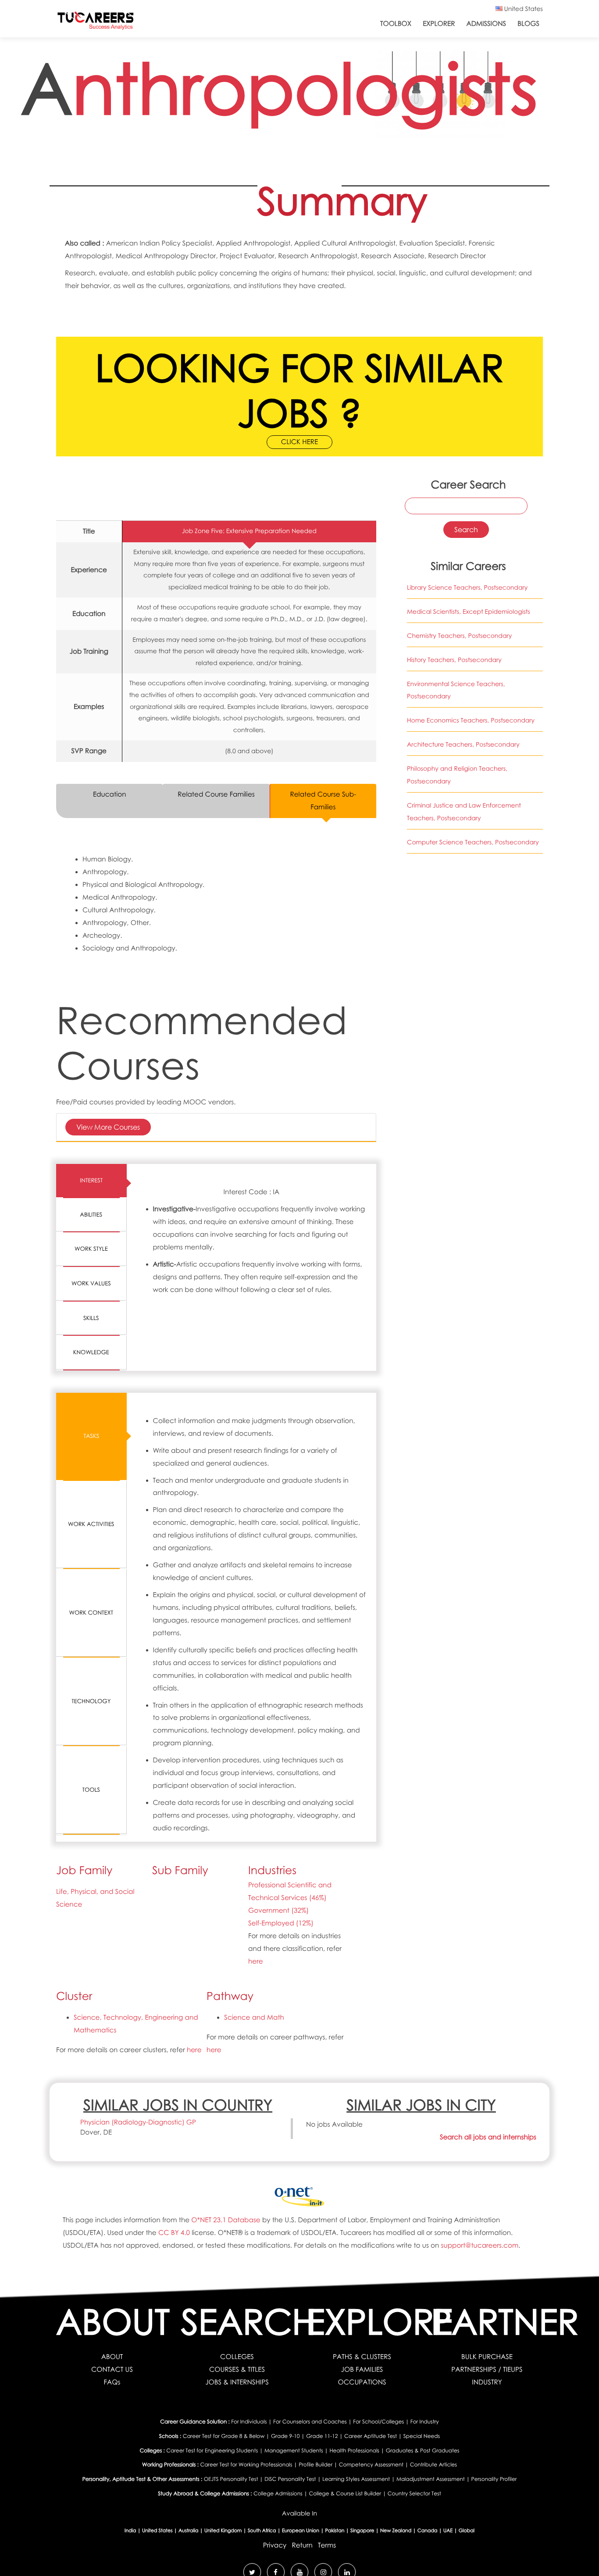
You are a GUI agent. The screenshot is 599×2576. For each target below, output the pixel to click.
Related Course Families (216, 794)
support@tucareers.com (480, 2245)
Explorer (439, 24)
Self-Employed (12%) (281, 1923)
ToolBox (396, 24)
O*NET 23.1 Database (226, 2220)
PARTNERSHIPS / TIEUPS (487, 2370)
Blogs (528, 24)
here (256, 1961)
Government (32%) (278, 1911)
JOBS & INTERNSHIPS (237, 2382)
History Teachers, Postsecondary (454, 660)
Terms (327, 2545)
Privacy (275, 2545)
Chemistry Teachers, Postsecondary (459, 636)
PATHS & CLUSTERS (362, 2357)
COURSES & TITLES (237, 2370)
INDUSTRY (487, 2382)
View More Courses (108, 1127)
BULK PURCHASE (487, 2357)
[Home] (96, 23)
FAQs (112, 2382)
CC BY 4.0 (174, 2233)
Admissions (486, 24)
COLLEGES (237, 2357)
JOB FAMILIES (362, 2370)
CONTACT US (112, 2370)
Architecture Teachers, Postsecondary (463, 745)
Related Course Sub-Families (323, 801)
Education (110, 794)
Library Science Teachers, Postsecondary (467, 588)
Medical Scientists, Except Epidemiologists (469, 612)
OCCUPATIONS (362, 2382)
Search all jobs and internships (488, 2137)
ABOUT (112, 2357)
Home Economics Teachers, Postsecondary (471, 720)
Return (302, 2545)
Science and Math (254, 2017)
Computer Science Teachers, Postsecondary (473, 842)
